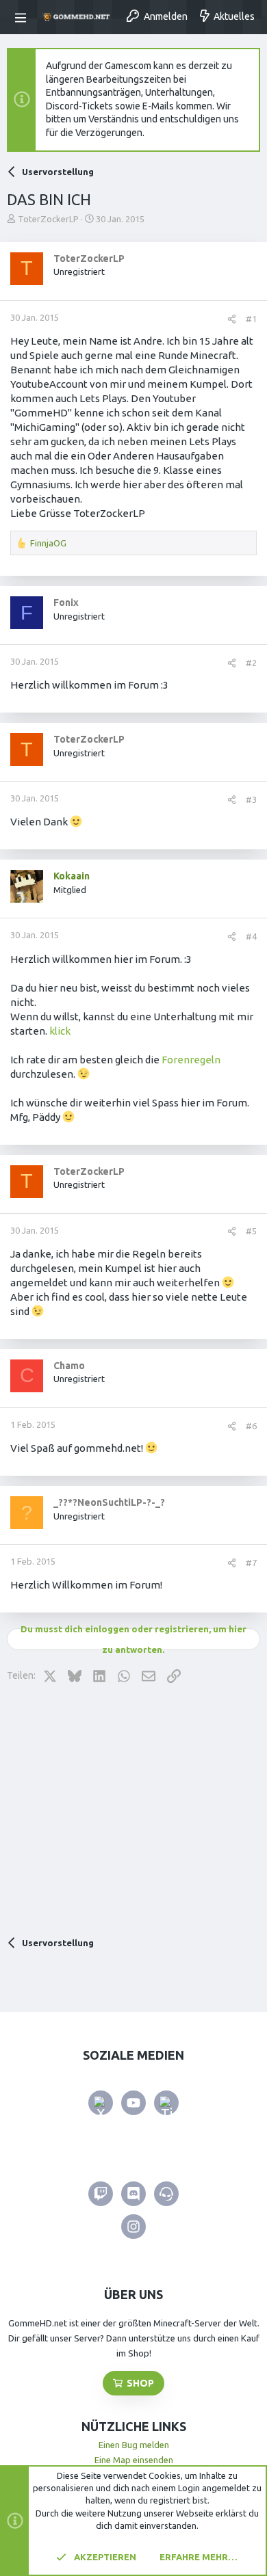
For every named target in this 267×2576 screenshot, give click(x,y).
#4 (251, 936)
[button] (23, 17)
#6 (251, 1426)
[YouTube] (133, 2103)
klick (59, 1031)
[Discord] (133, 2194)
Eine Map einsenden (134, 2460)
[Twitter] (101, 2103)
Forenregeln (191, 1060)
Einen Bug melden (134, 2445)
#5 (251, 1231)
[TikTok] (166, 2103)
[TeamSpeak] (166, 2194)
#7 (251, 1563)
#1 (251, 319)
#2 (251, 663)
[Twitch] (101, 2194)
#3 (251, 799)
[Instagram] (133, 2227)
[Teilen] (232, 319)
